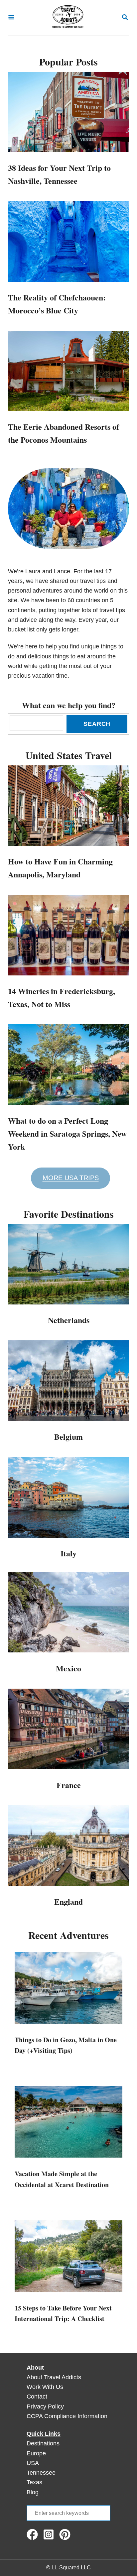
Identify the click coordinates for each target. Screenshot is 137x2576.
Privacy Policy (45, 2407)
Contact (37, 2397)
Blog (33, 2492)
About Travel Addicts (54, 2377)
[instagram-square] (50, 2534)
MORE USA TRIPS (71, 1178)
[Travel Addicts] (68, 18)
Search (97, 724)
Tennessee (41, 2473)
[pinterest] (67, 2534)
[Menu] (11, 18)
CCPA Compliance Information (67, 2416)
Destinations (43, 2443)
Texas (34, 2482)
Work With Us (45, 2387)
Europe (36, 2453)
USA (33, 2463)
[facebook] (34, 2534)
